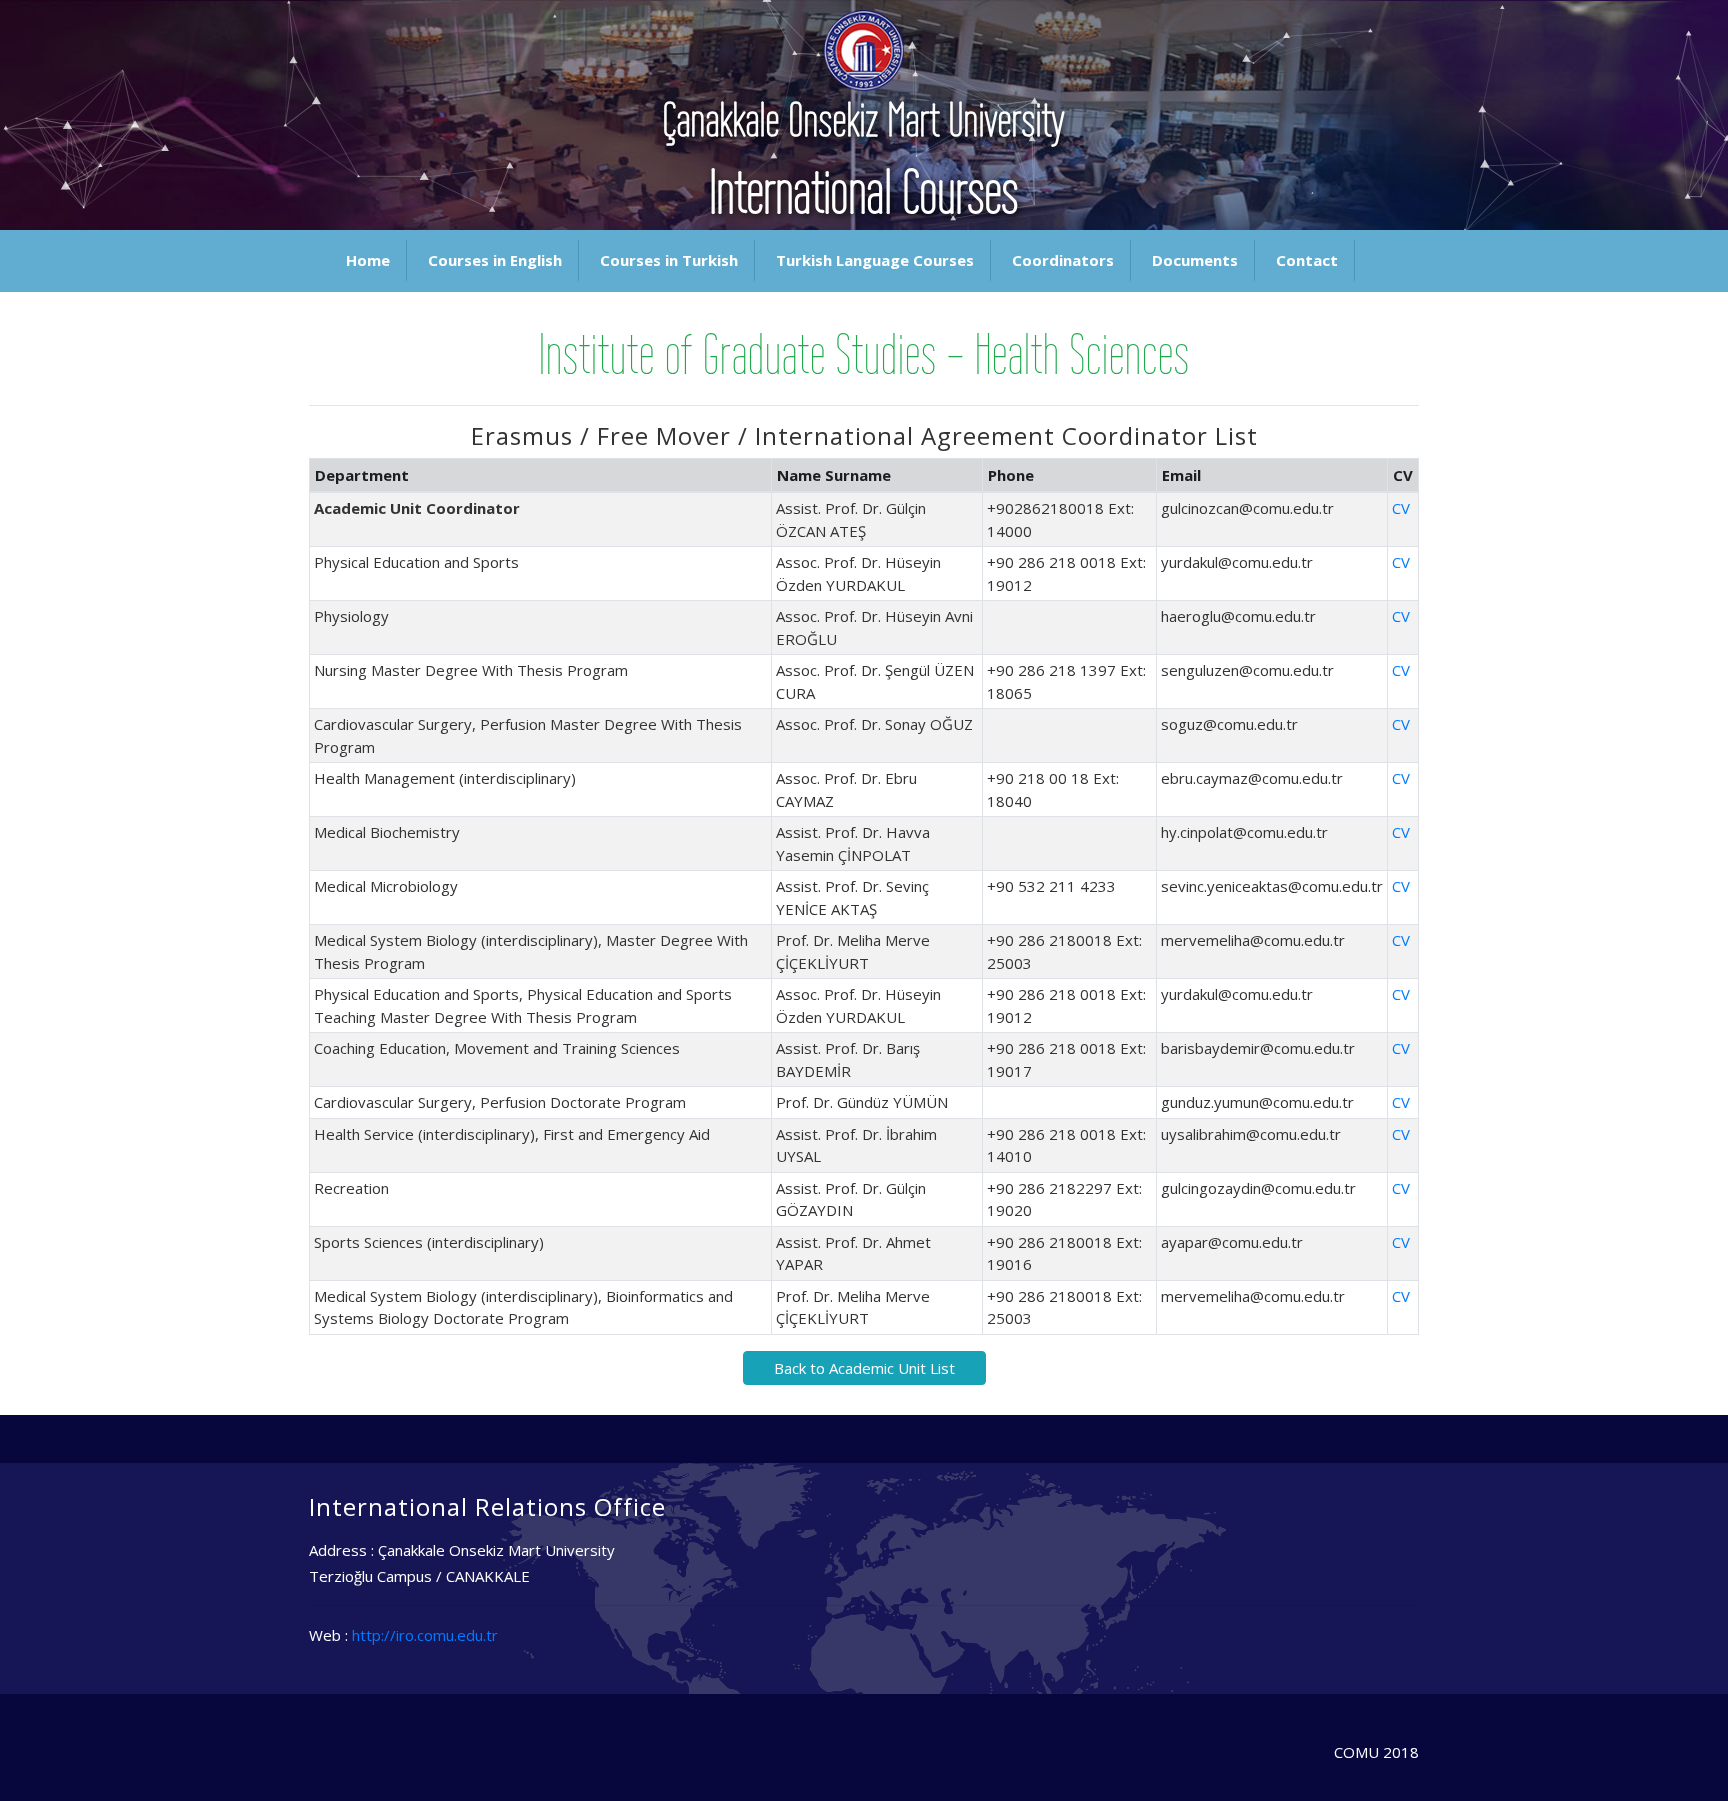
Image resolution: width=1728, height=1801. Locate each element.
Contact (1307, 260)
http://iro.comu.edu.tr (425, 1635)
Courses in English (495, 260)
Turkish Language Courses (875, 260)
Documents (1195, 260)
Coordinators (1063, 260)
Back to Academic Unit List (864, 1368)
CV (1401, 508)
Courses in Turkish (669, 260)
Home (368, 260)
